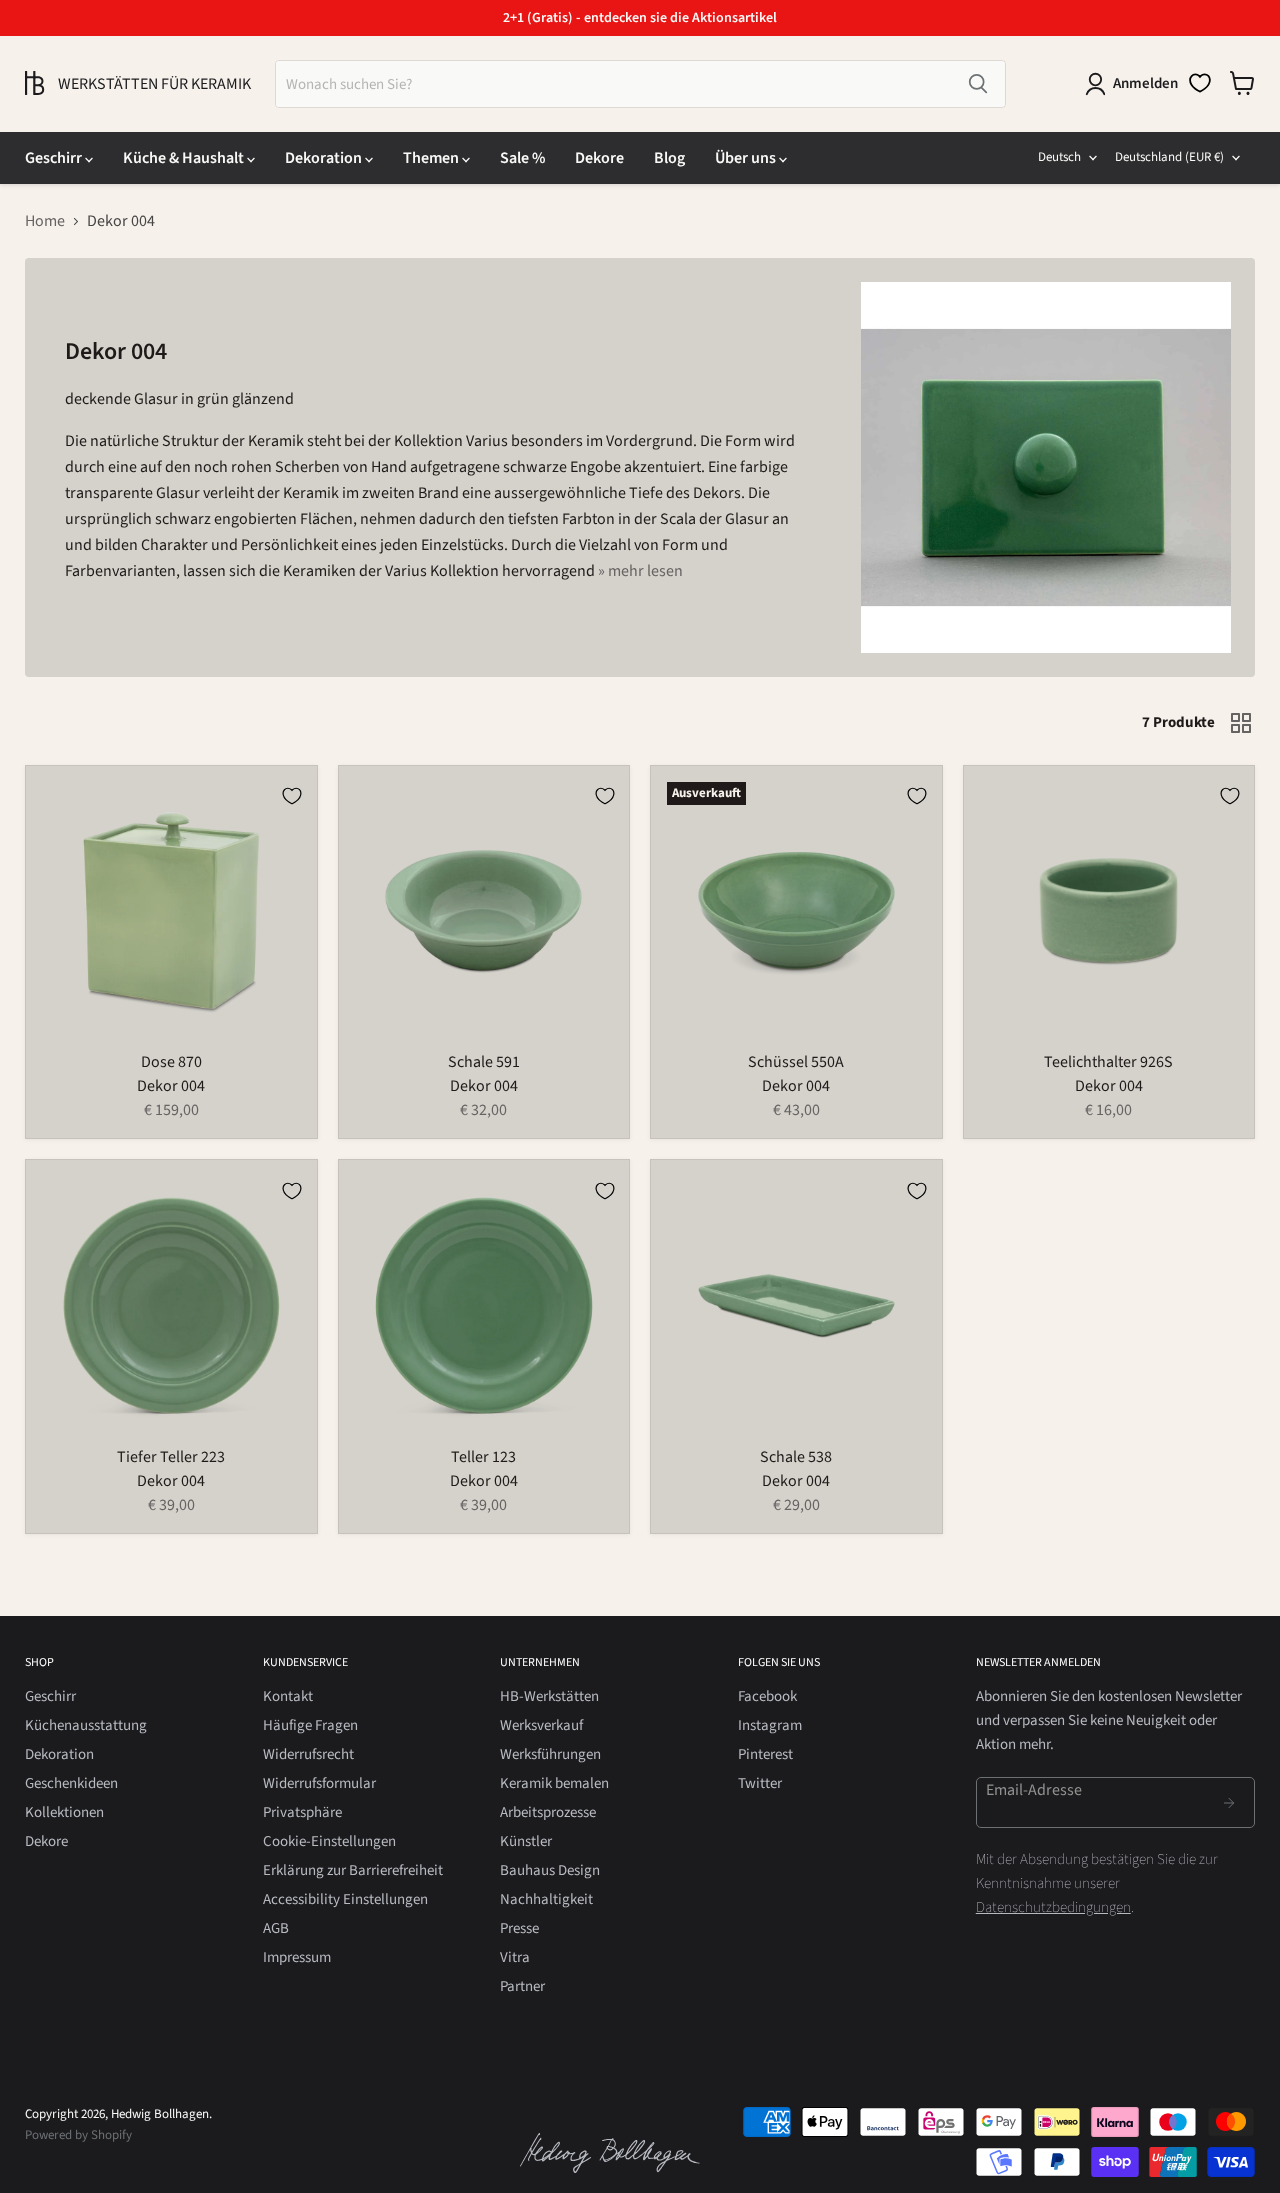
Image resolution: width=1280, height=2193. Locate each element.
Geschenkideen (71, 1783)
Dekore (599, 158)
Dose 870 (171, 1062)
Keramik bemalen (554, 1783)
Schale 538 (796, 1457)
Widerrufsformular (319, 1783)
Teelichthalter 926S (1108, 1062)
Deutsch (1059, 157)
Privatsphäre (302, 1812)
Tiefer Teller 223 (171, 1457)
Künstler (526, 1841)
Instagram (770, 1725)
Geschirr (55, 158)
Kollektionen (64, 1812)
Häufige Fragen (310, 1725)
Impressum (297, 1957)
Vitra (515, 1957)
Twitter (760, 1783)
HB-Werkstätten (549, 1696)
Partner (522, 1986)
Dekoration (325, 158)
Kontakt (288, 1696)
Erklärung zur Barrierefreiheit (353, 1870)
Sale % (522, 158)
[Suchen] (978, 84)
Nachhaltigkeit (546, 1899)
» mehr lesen (640, 571)
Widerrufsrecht (308, 1754)
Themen (432, 158)
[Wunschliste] (1200, 83)
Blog (669, 158)
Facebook (767, 1696)
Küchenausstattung (86, 1725)
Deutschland (1169, 157)
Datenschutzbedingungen (1053, 1907)
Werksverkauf (541, 1725)
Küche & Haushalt (185, 158)
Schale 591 (484, 1062)
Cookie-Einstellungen (329, 1841)
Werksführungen (550, 1754)
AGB (276, 1928)
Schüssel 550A (796, 1062)
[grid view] (1241, 723)
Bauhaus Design (550, 1870)
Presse (519, 1928)
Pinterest (765, 1754)
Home (45, 221)
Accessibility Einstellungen (345, 1899)
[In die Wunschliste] (292, 796)
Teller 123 (483, 1457)
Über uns (747, 158)
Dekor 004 (171, 1086)
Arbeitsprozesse (548, 1812)
